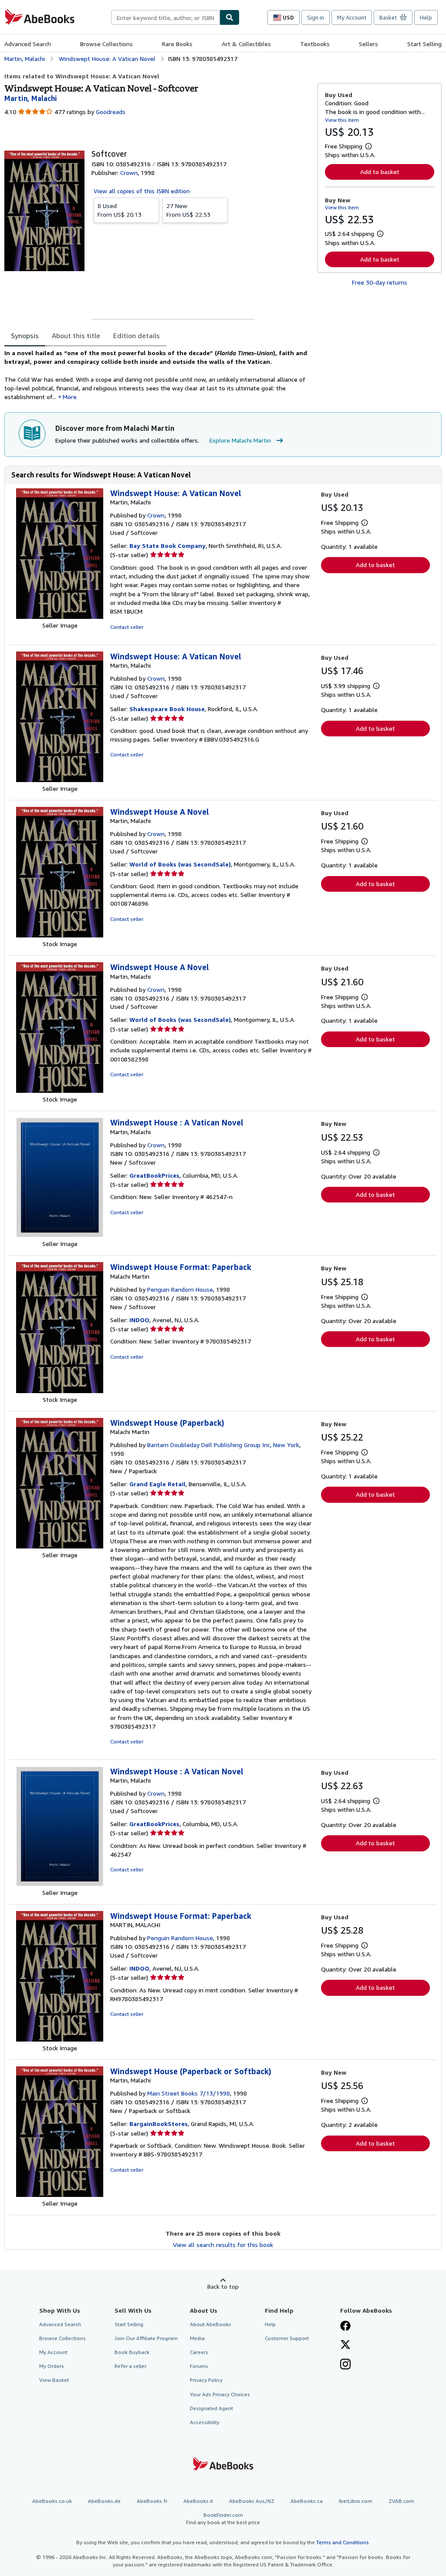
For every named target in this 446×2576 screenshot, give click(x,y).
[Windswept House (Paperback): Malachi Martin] (60, 1546)
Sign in (316, 17)
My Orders (52, 2366)
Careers (199, 2352)
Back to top (223, 2286)
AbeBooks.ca (307, 2501)
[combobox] (165, 17)
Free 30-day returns (380, 282)
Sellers (368, 44)
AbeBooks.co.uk (52, 2501)
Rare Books (177, 44)
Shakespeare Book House (167, 709)
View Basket (54, 2380)
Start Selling (424, 44)
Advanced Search (28, 44)
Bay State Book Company (167, 546)
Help (426, 17)
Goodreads (111, 112)
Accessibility (205, 2422)
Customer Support (287, 2338)
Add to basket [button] (380, 172)
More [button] (70, 397)
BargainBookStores (159, 2124)
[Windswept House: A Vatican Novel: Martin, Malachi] (60, 616)
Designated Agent (211, 2408)
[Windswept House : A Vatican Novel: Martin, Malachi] (60, 1235)
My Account (352, 17)
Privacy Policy (206, 2380)
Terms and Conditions (343, 2542)
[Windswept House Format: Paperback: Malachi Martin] (60, 1391)
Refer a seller (130, 2366)
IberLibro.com (356, 2501)
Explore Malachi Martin (240, 440)
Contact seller (127, 627)
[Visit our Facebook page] (345, 2327)
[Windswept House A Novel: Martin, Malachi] (60, 935)
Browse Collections (106, 44)
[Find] (230, 17)
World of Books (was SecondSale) (180, 864)
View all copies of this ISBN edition (142, 191)
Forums (199, 2366)
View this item (342, 120)
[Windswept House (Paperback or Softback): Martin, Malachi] (60, 2195)
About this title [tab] (76, 336)
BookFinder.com (223, 2519)
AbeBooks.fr (152, 2501)
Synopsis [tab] (25, 336)
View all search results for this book (223, 2245)
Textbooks (315, 44)
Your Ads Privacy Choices (220, 2394)
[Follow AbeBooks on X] (345, 2345)
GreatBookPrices (154, 1175)
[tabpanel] (157, 375)
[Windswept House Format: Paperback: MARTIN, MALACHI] (60, 2039)
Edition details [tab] (137, 336)
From (120, 210)
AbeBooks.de (104, 2501)
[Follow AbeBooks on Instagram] (345, 2365)
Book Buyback (132, 2352)
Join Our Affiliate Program (146, 2338)
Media (197, 2338)
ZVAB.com (401, 2501)
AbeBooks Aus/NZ (252, 2501)
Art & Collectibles (246, 44)
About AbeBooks (211, 2324)
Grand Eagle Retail (157, 1484)
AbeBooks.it (198, 2501)
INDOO (139, 1320)
